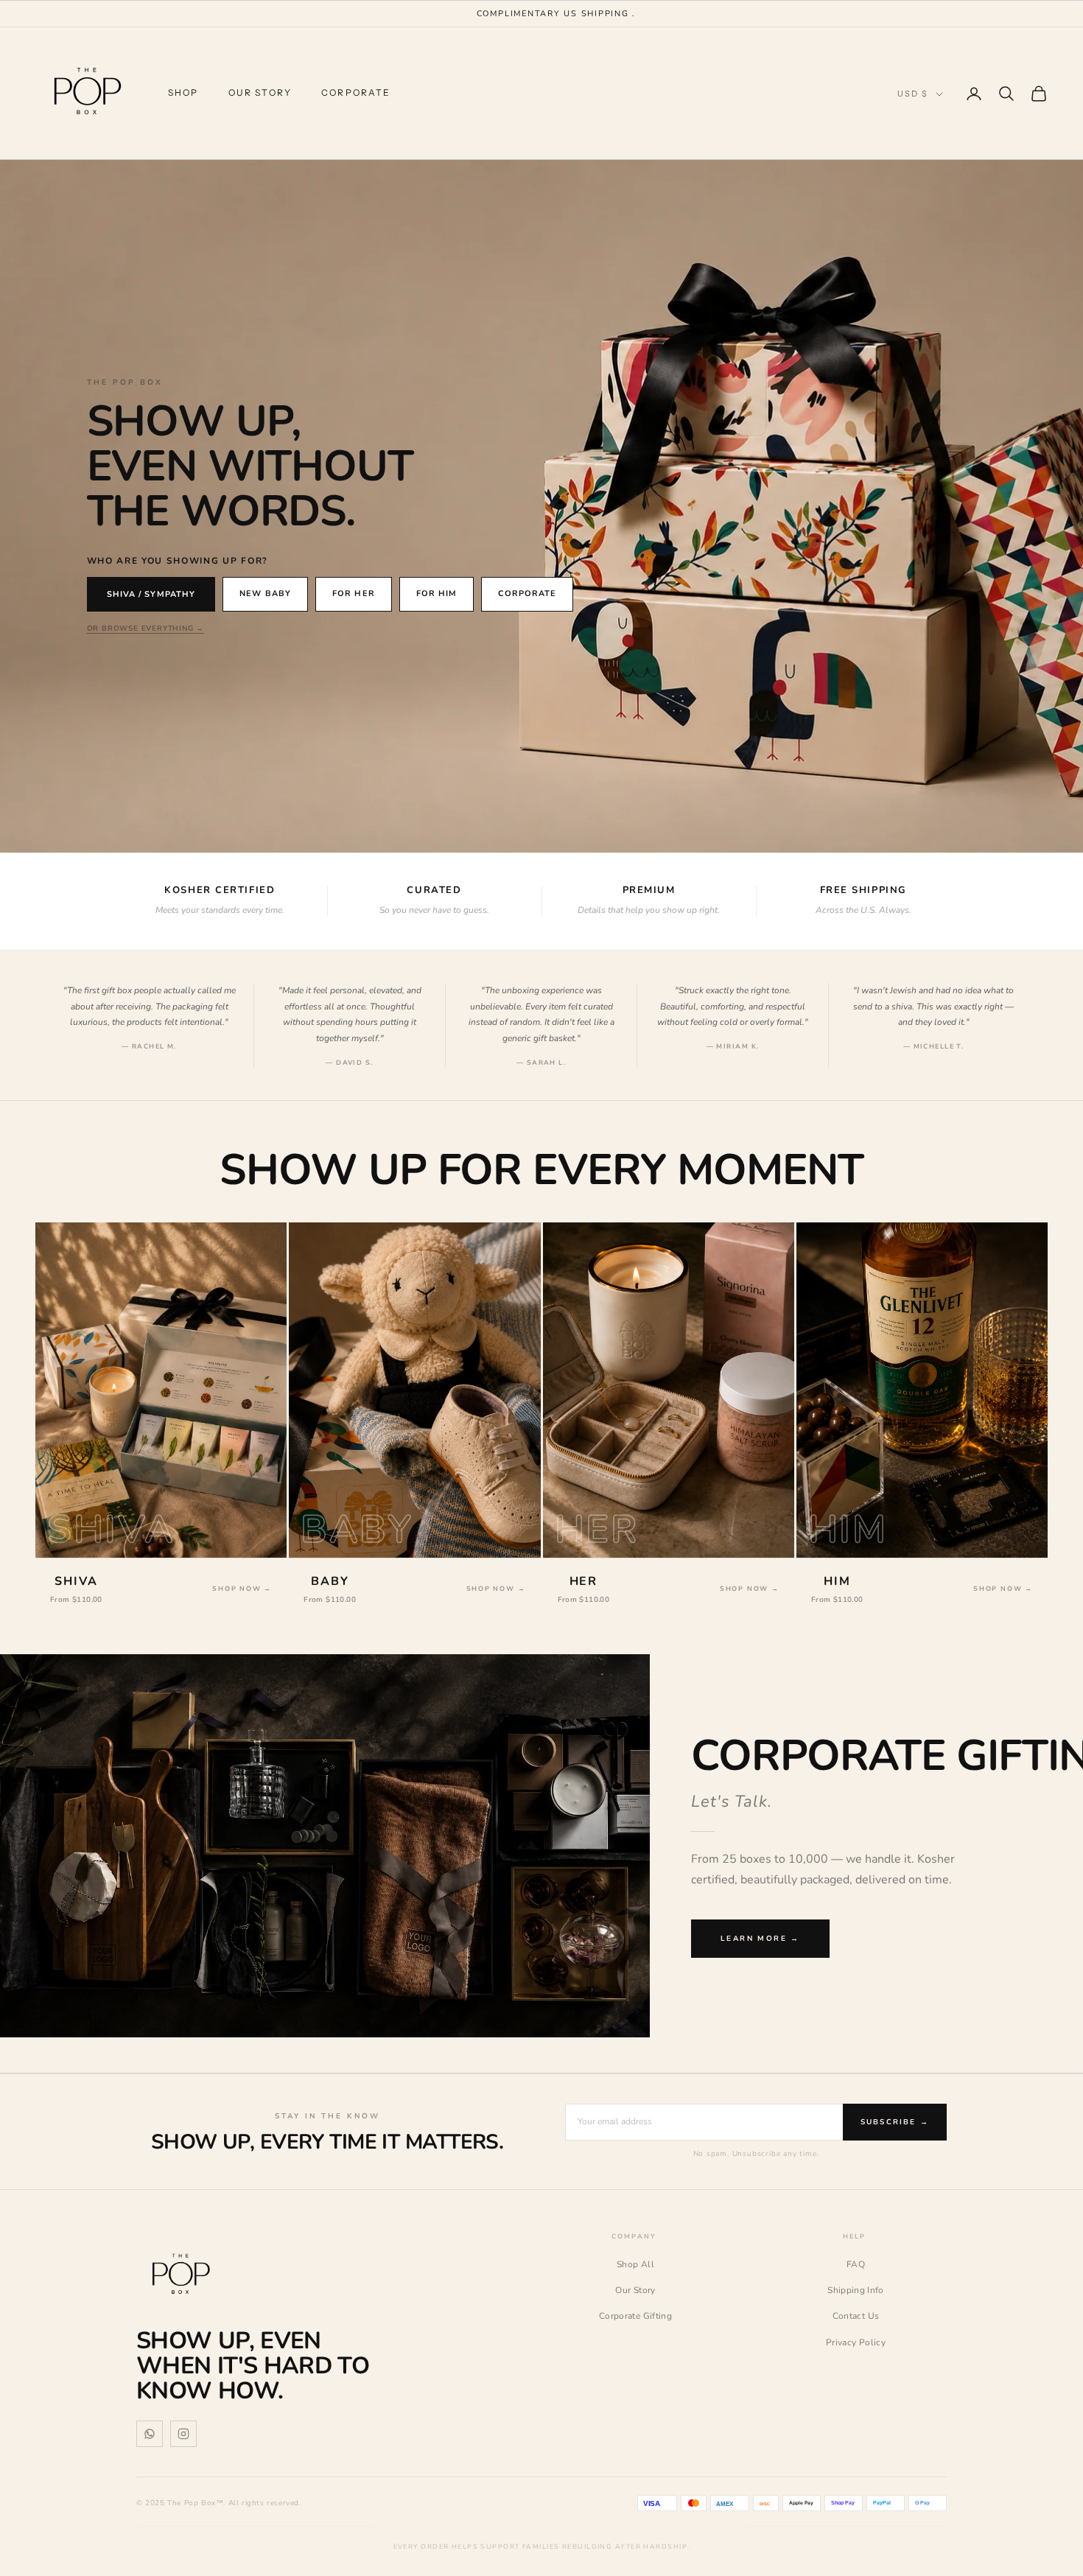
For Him (437, 594)
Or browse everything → (146, 629)
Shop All (635, 2264)
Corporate (356, 92)
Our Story (260, 92)
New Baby (265, 594)
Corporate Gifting (635, 2316)
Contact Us (856, 2316)
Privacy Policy (856, 2342)
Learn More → (760, 1939)
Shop (183, 92)
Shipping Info (856, 2290)
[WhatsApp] (150, 2434)
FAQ (856, 2264)
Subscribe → (895, 2122)
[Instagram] (183, 2434)
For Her (354, 594)
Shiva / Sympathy (151, 594)
